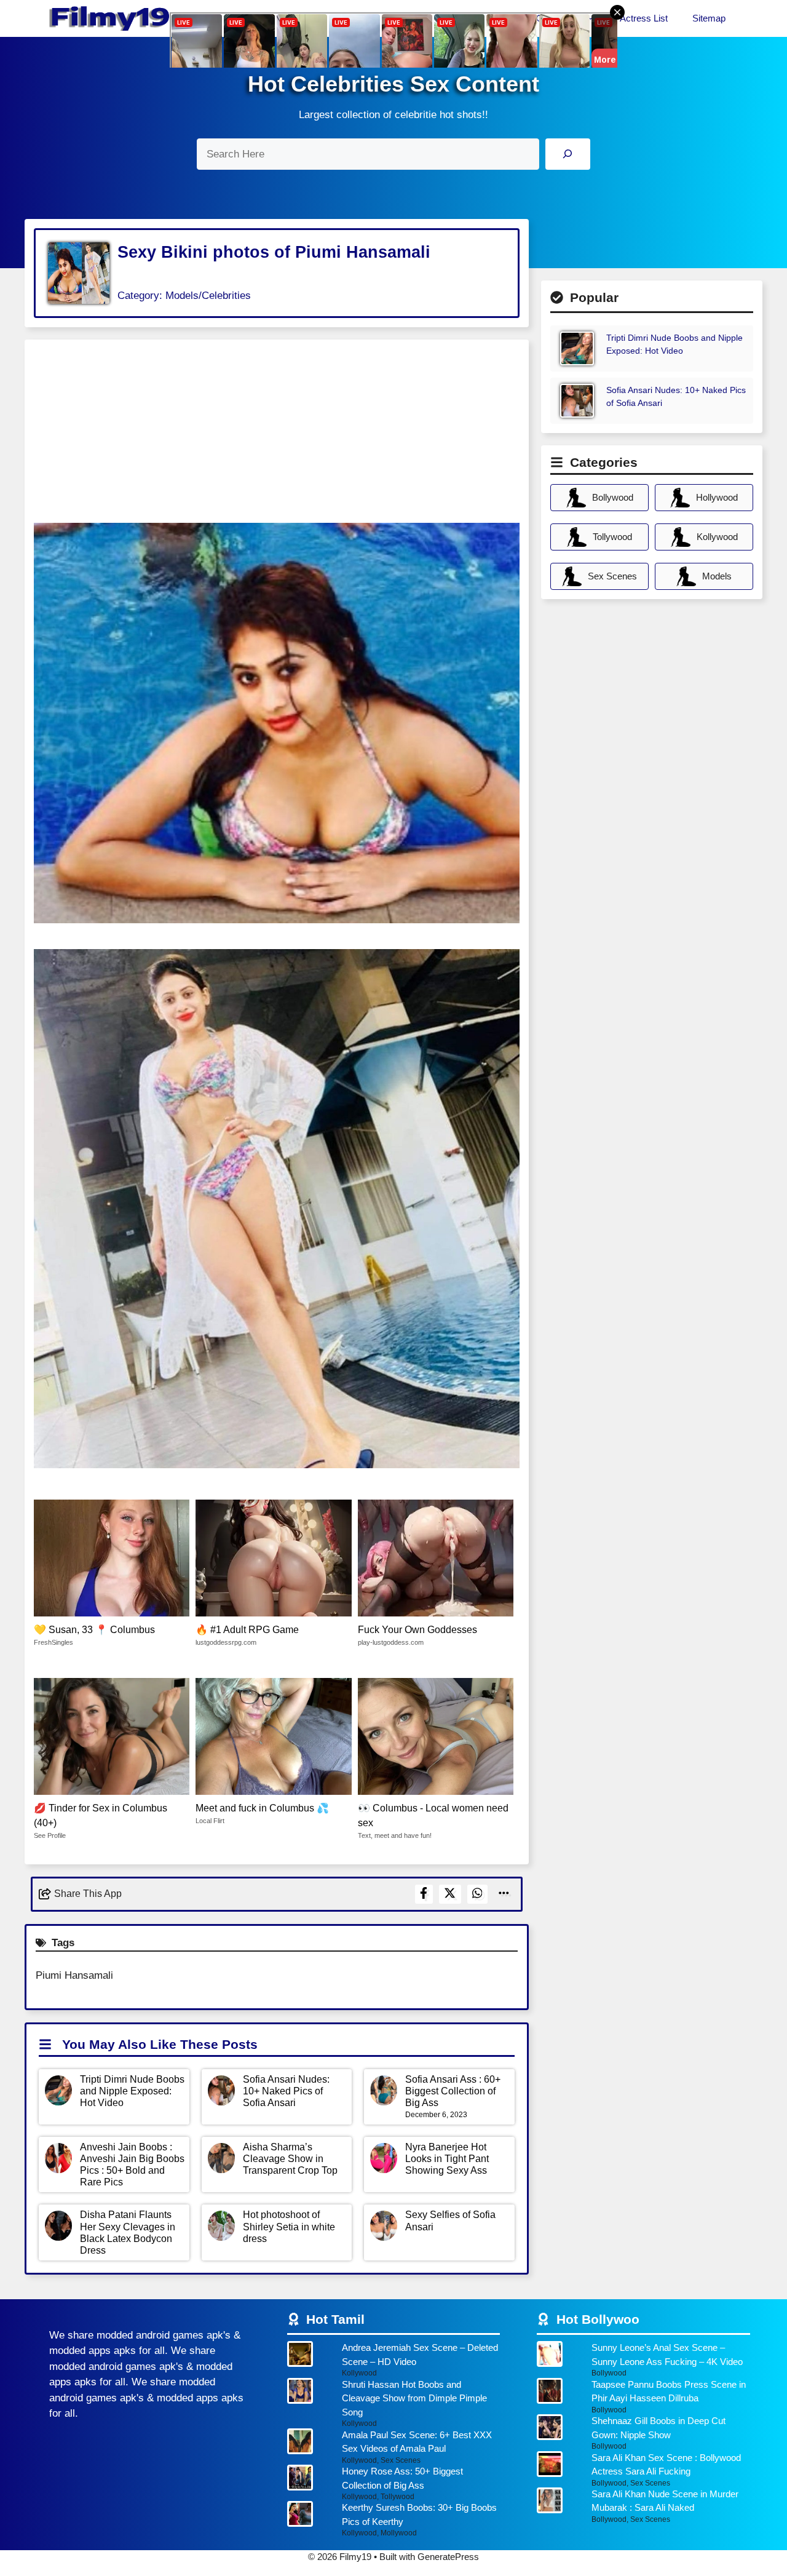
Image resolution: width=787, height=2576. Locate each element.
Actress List (644, 18)
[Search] (568, 154)
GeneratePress (448, 2557)
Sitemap (709, 18)
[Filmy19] (111, 18)
